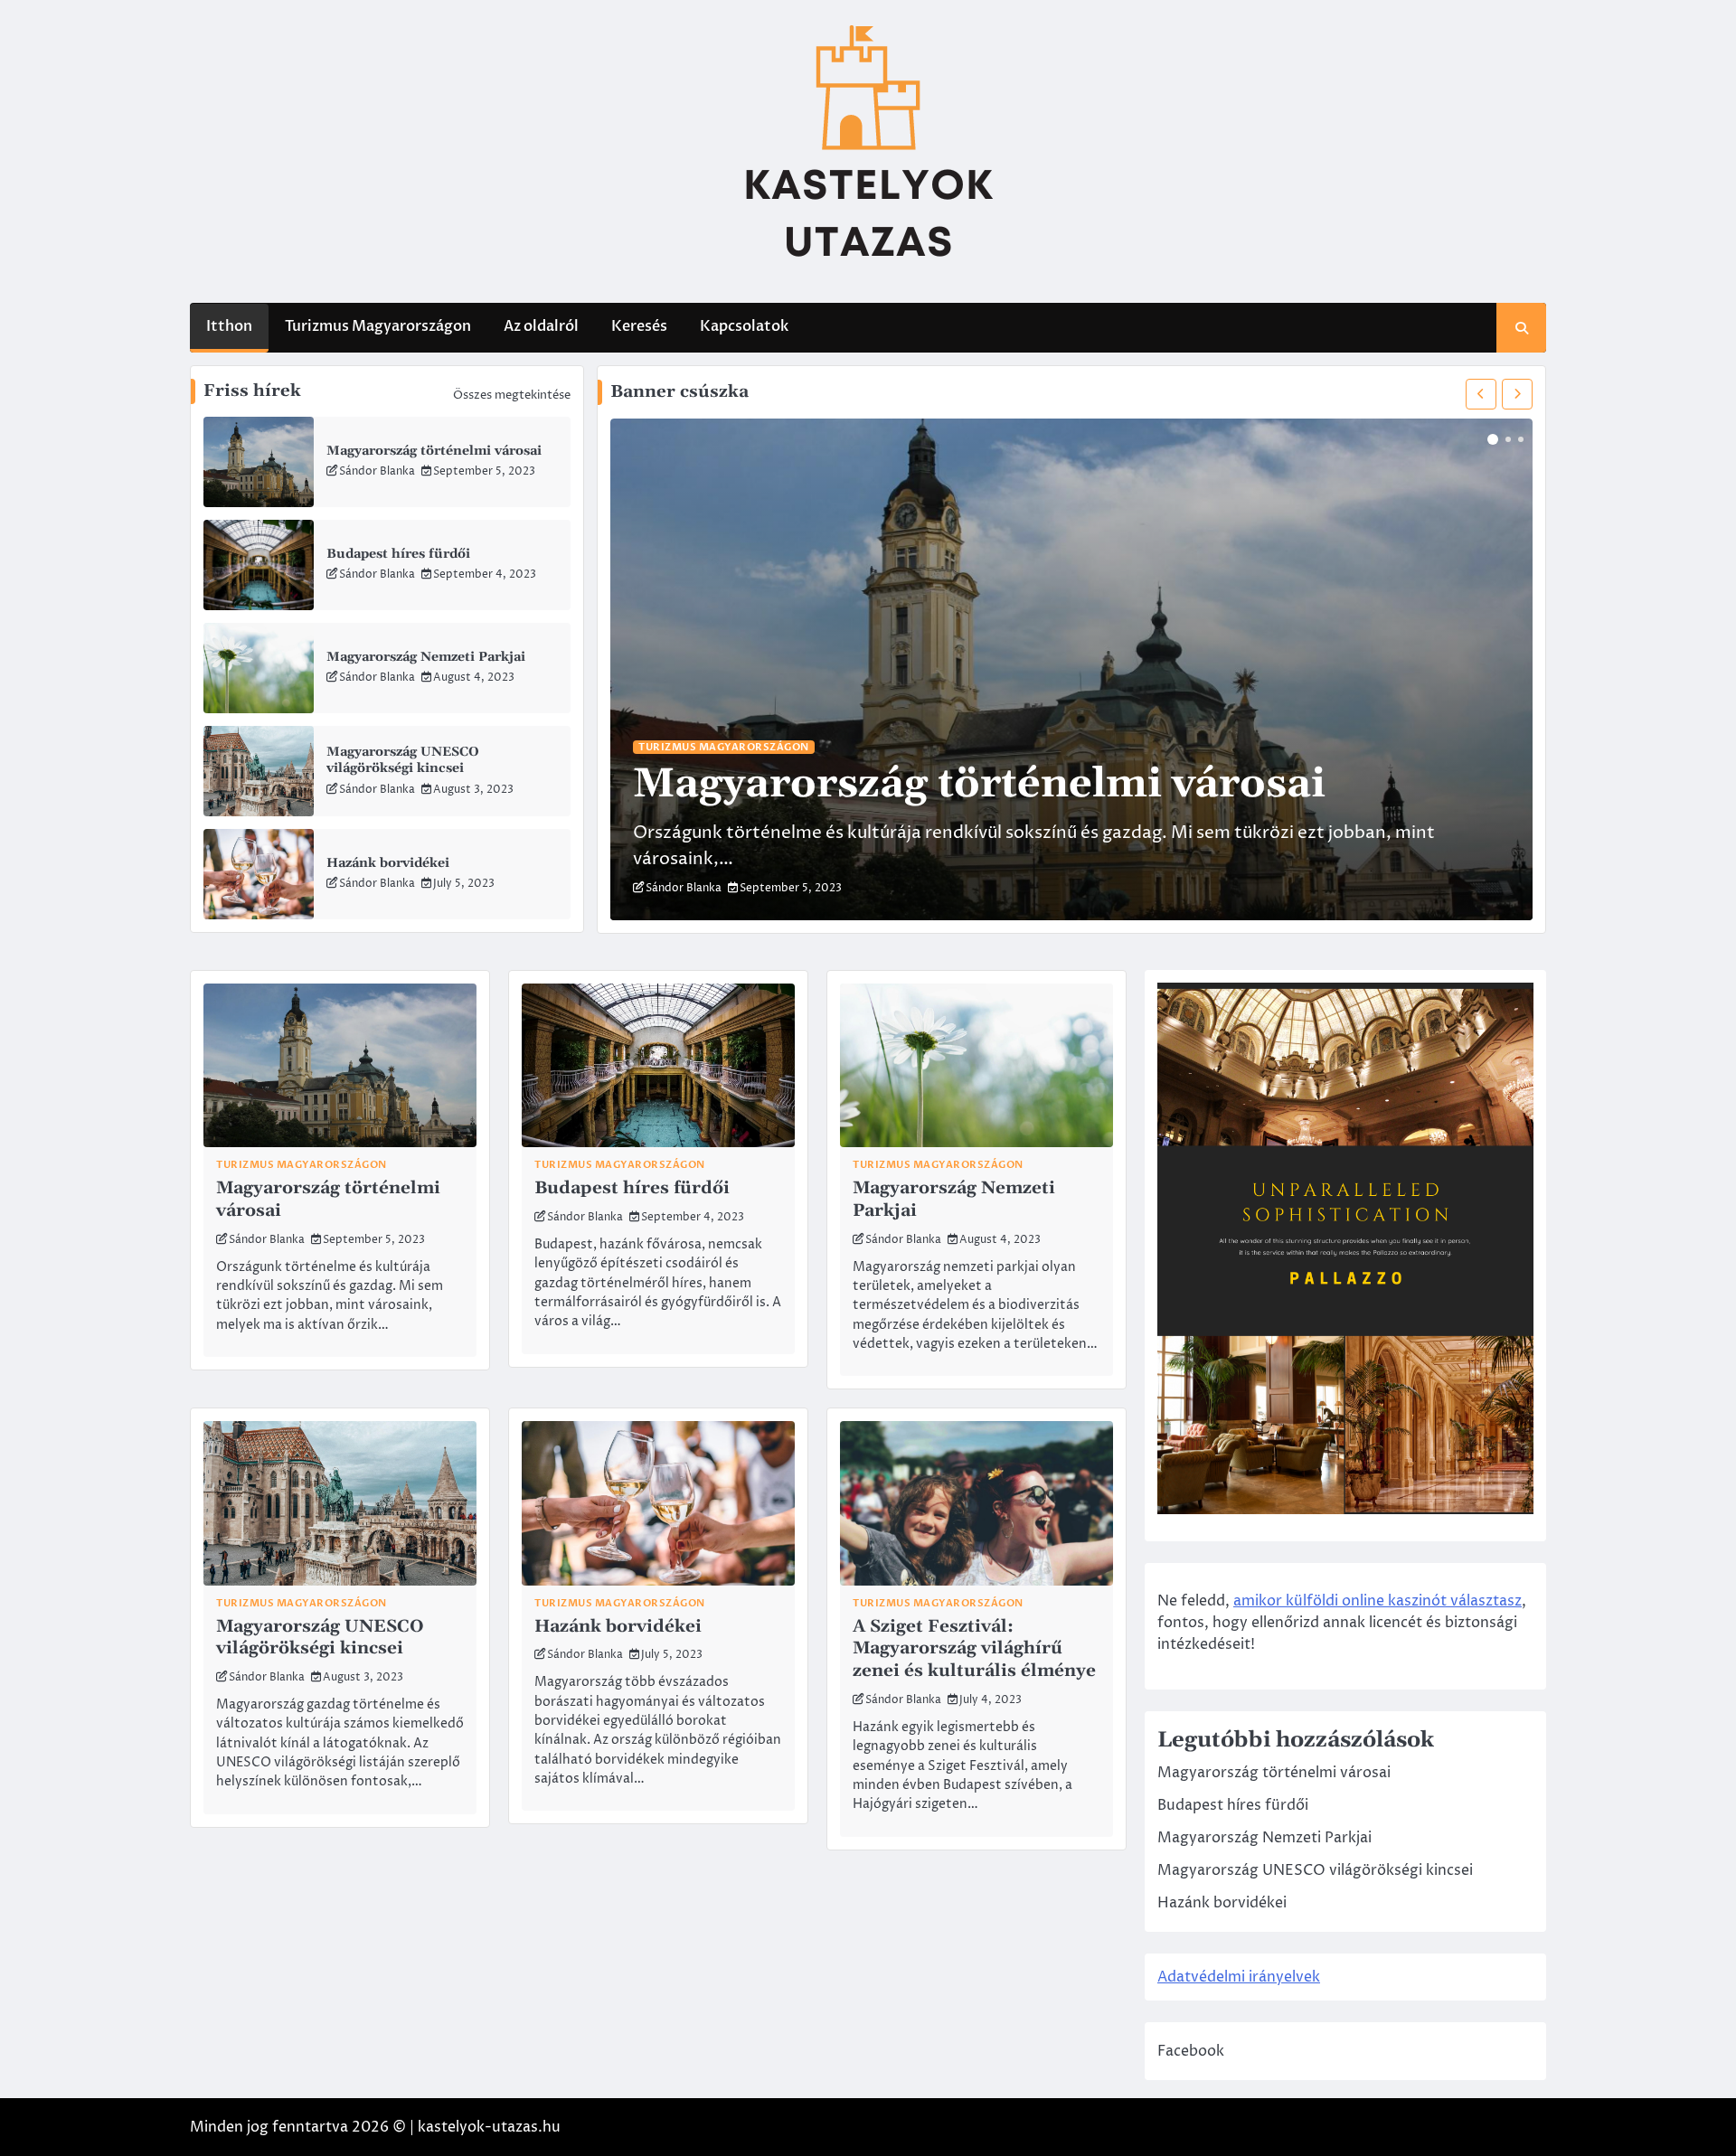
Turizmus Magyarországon (378, 326)
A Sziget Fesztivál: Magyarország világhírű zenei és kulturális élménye (974, 1649)
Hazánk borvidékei (388, 863)
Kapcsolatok (744, 326)
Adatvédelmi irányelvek (1239, 1977)
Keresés (639, 326)
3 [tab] (1521, 439)
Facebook (1191, 2051)
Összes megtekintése (512, 395)
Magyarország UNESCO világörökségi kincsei (403, 761)
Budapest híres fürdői (398, 554)
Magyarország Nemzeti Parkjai (426, 657)
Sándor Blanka (377, 471)
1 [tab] (1493, 439)
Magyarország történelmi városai (434, 451)
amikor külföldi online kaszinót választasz (1377, 1601)
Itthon (229, 326)
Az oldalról (541, 326)
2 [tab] (1508, 439)
